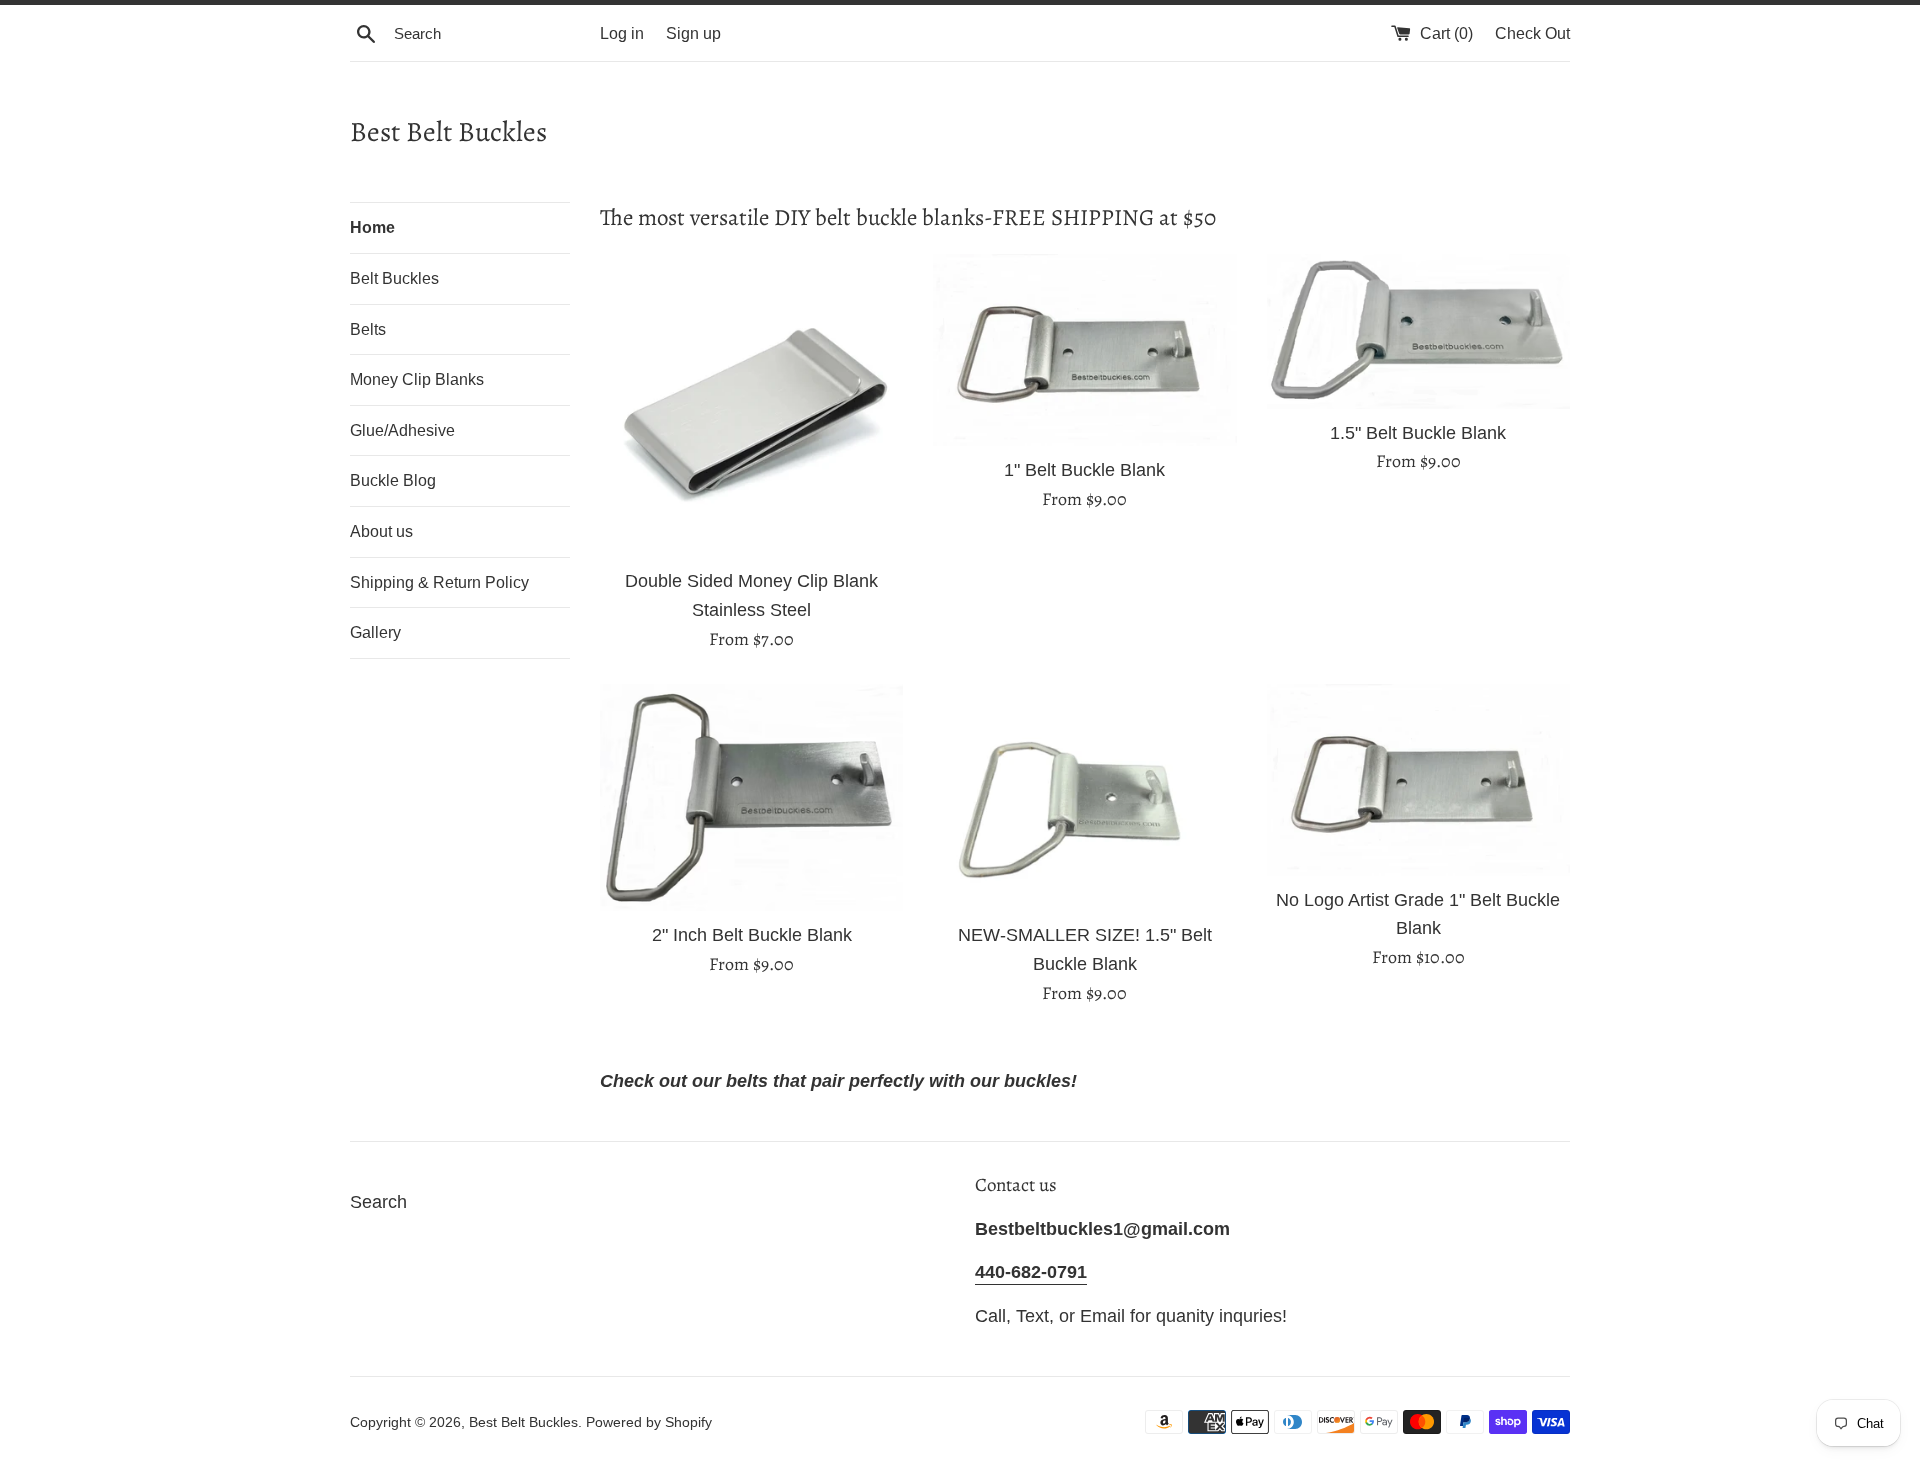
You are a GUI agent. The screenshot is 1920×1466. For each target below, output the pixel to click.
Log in (622, 33)
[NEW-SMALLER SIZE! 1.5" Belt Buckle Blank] (1084, 797)
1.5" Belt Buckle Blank (1418, 433)
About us (381, 531)
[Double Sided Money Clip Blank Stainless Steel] (751, 405)
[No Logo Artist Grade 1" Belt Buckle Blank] (1418, 780)
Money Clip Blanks (417, 379)
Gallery (375, 632)
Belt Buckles (394, 278)
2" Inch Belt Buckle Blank (752, 935)
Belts (368, 329)
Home (372, 227)
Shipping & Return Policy (439, 582)
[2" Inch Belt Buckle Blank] (751, 797)
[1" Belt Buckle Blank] (1084, 350)
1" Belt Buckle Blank (1084, 470)
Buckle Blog (393, 480)
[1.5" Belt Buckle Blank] (1418, 331)
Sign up (693, 33)
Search (378, 1202)
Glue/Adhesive (402, 430)
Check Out (1532, 33)
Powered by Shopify (649, 1422)
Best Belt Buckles (448, 132)
